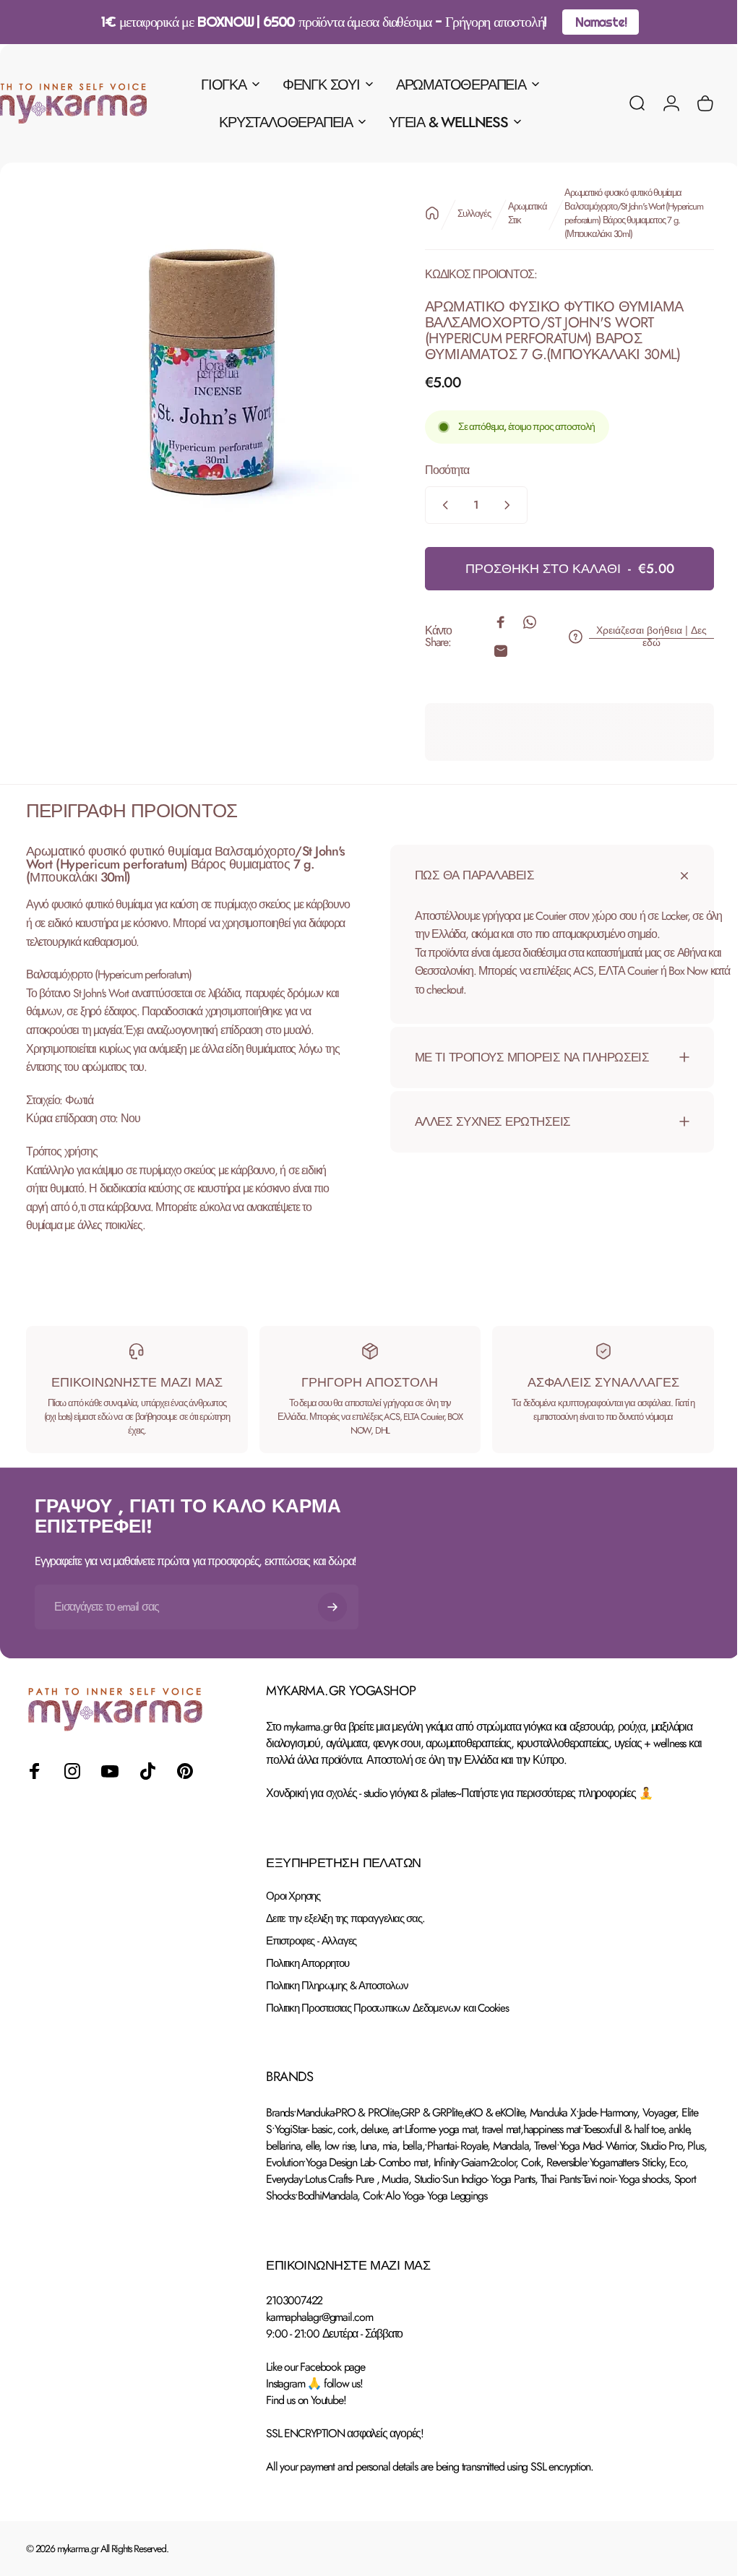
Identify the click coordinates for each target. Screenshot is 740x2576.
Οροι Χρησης (293, 1896)
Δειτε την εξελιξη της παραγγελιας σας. (345, 1919)
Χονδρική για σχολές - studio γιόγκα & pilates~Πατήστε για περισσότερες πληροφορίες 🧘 (459, 1793)
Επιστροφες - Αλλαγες (311, 1941)
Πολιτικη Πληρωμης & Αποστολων (337, 1986)
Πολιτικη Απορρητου (307, 1964)
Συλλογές (463, 214)
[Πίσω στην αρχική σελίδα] (421, 213)
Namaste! (601, 22)
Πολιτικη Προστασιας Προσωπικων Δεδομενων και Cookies (387, 2008)
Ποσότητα (436, 470)
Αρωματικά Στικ (516, 213)
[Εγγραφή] (332, 1607)
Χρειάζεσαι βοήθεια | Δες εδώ (641, 637)
